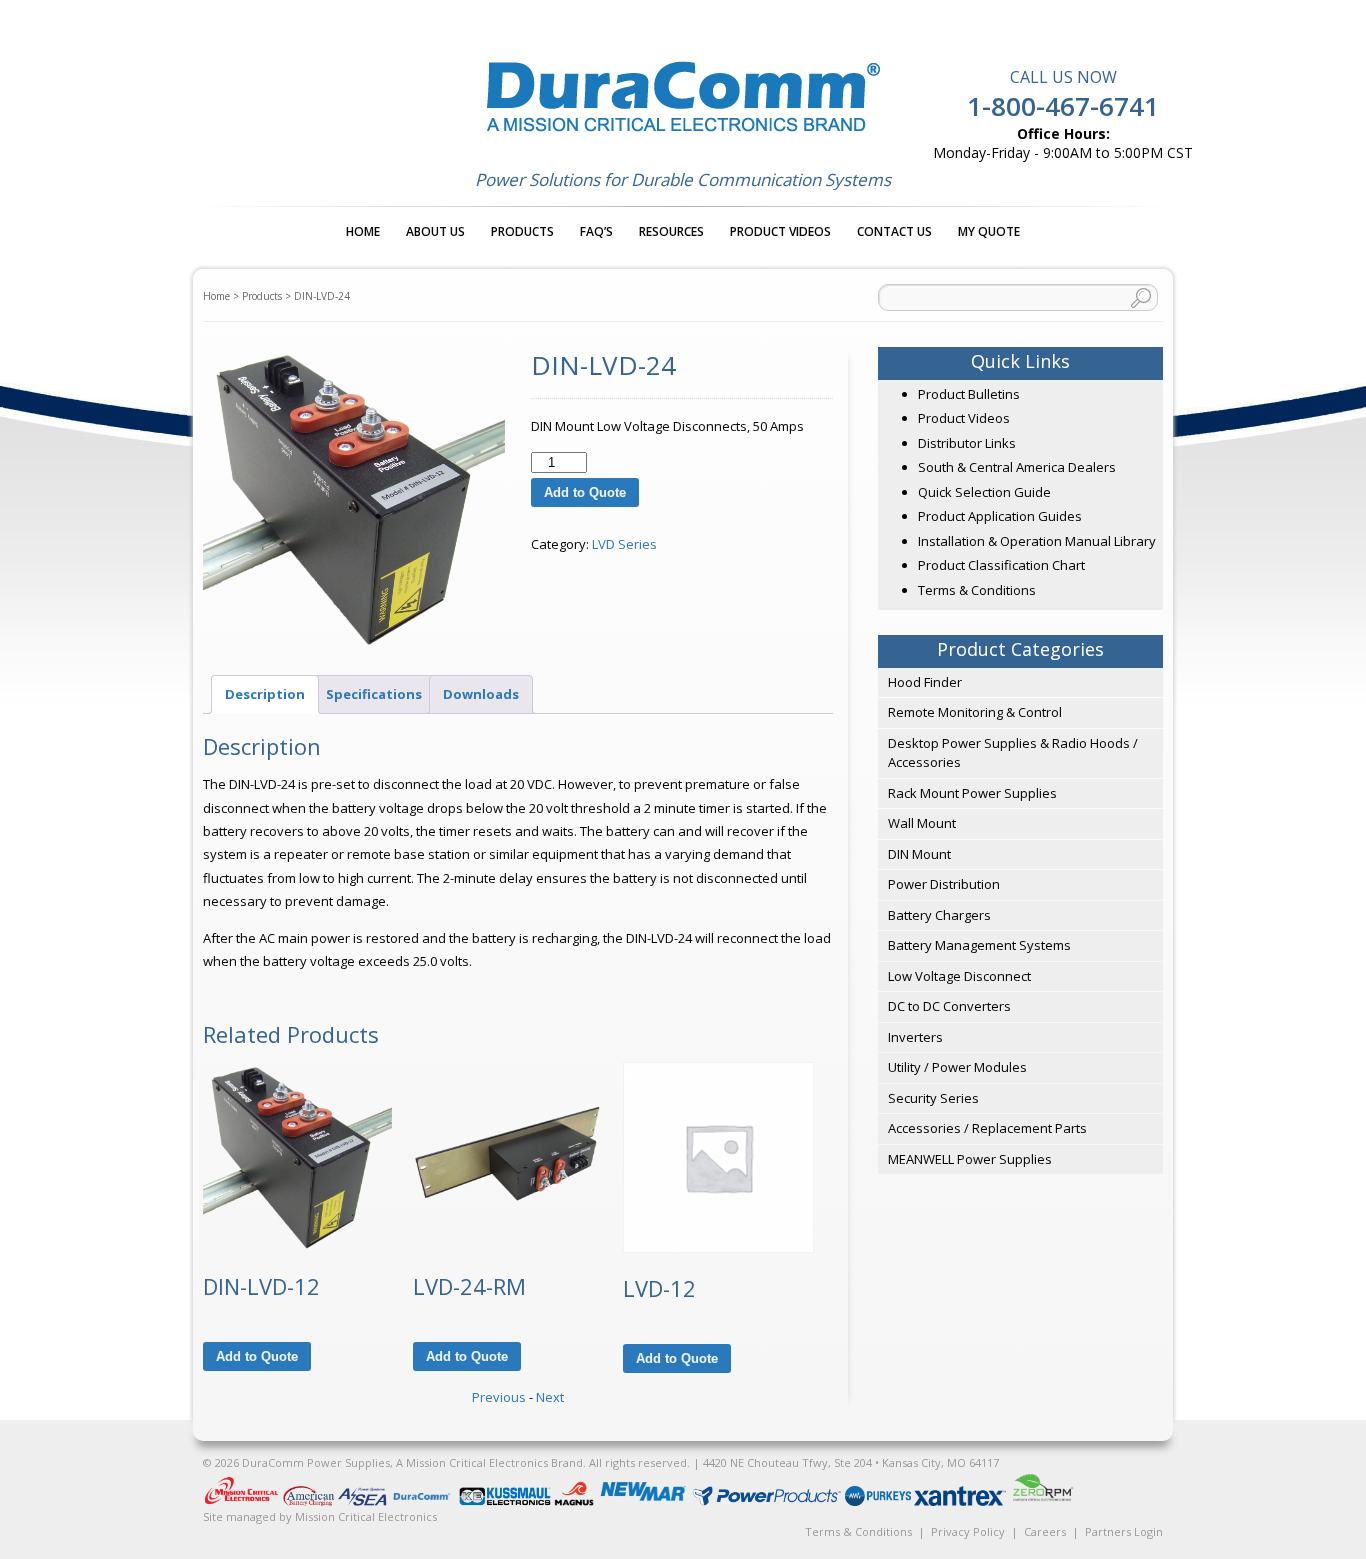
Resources (671, 231)
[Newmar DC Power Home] (644, 1501)
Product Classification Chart (1001, 565)
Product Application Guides (1000, 516)
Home (363, 231)
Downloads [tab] (481, 694)
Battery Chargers (939, 915)
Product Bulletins (969, 394)
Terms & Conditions (977, 590)
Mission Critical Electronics (366, 1516)
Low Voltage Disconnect (959, 976)
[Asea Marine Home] (363, 1501)
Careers (1045, 1531)
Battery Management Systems (979, 945)
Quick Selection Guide (984, 492)
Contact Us (894, 231)
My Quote (989, 231)
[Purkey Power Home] (879, 1501)
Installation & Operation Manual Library (1037, 541)
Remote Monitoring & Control (975, 712)
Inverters (915, 1037)
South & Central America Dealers (1017, 467)
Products (522, 231)
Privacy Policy (968, 1531)
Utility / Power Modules (957, 1067)
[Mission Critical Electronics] (243, 1501)
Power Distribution (944, 884)
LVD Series (624, 544)
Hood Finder (925, 682)
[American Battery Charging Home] (310, 1501)
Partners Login (1124, 1531)
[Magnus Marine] (575, 1501)
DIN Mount (919, 854)
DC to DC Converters (949, 1006)
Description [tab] (265, 694)
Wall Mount (922, 823)
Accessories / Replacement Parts (987, 1128)
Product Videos (780, 231)
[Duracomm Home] (424, 1501)
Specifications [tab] (374, 694)
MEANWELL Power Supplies (970, 1159)
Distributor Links (967, 443)
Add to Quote (585, 492)
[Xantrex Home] (961, 1501)
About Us (435, 231)
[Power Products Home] (768, 1501)
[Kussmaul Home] (506, 1501)
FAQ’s (596, 231)
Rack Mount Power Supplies (972, 793)
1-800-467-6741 (1063, 106)
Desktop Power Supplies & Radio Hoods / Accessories (1013, 753)
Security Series (933, 1098)
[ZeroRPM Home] (1042, 1501)
